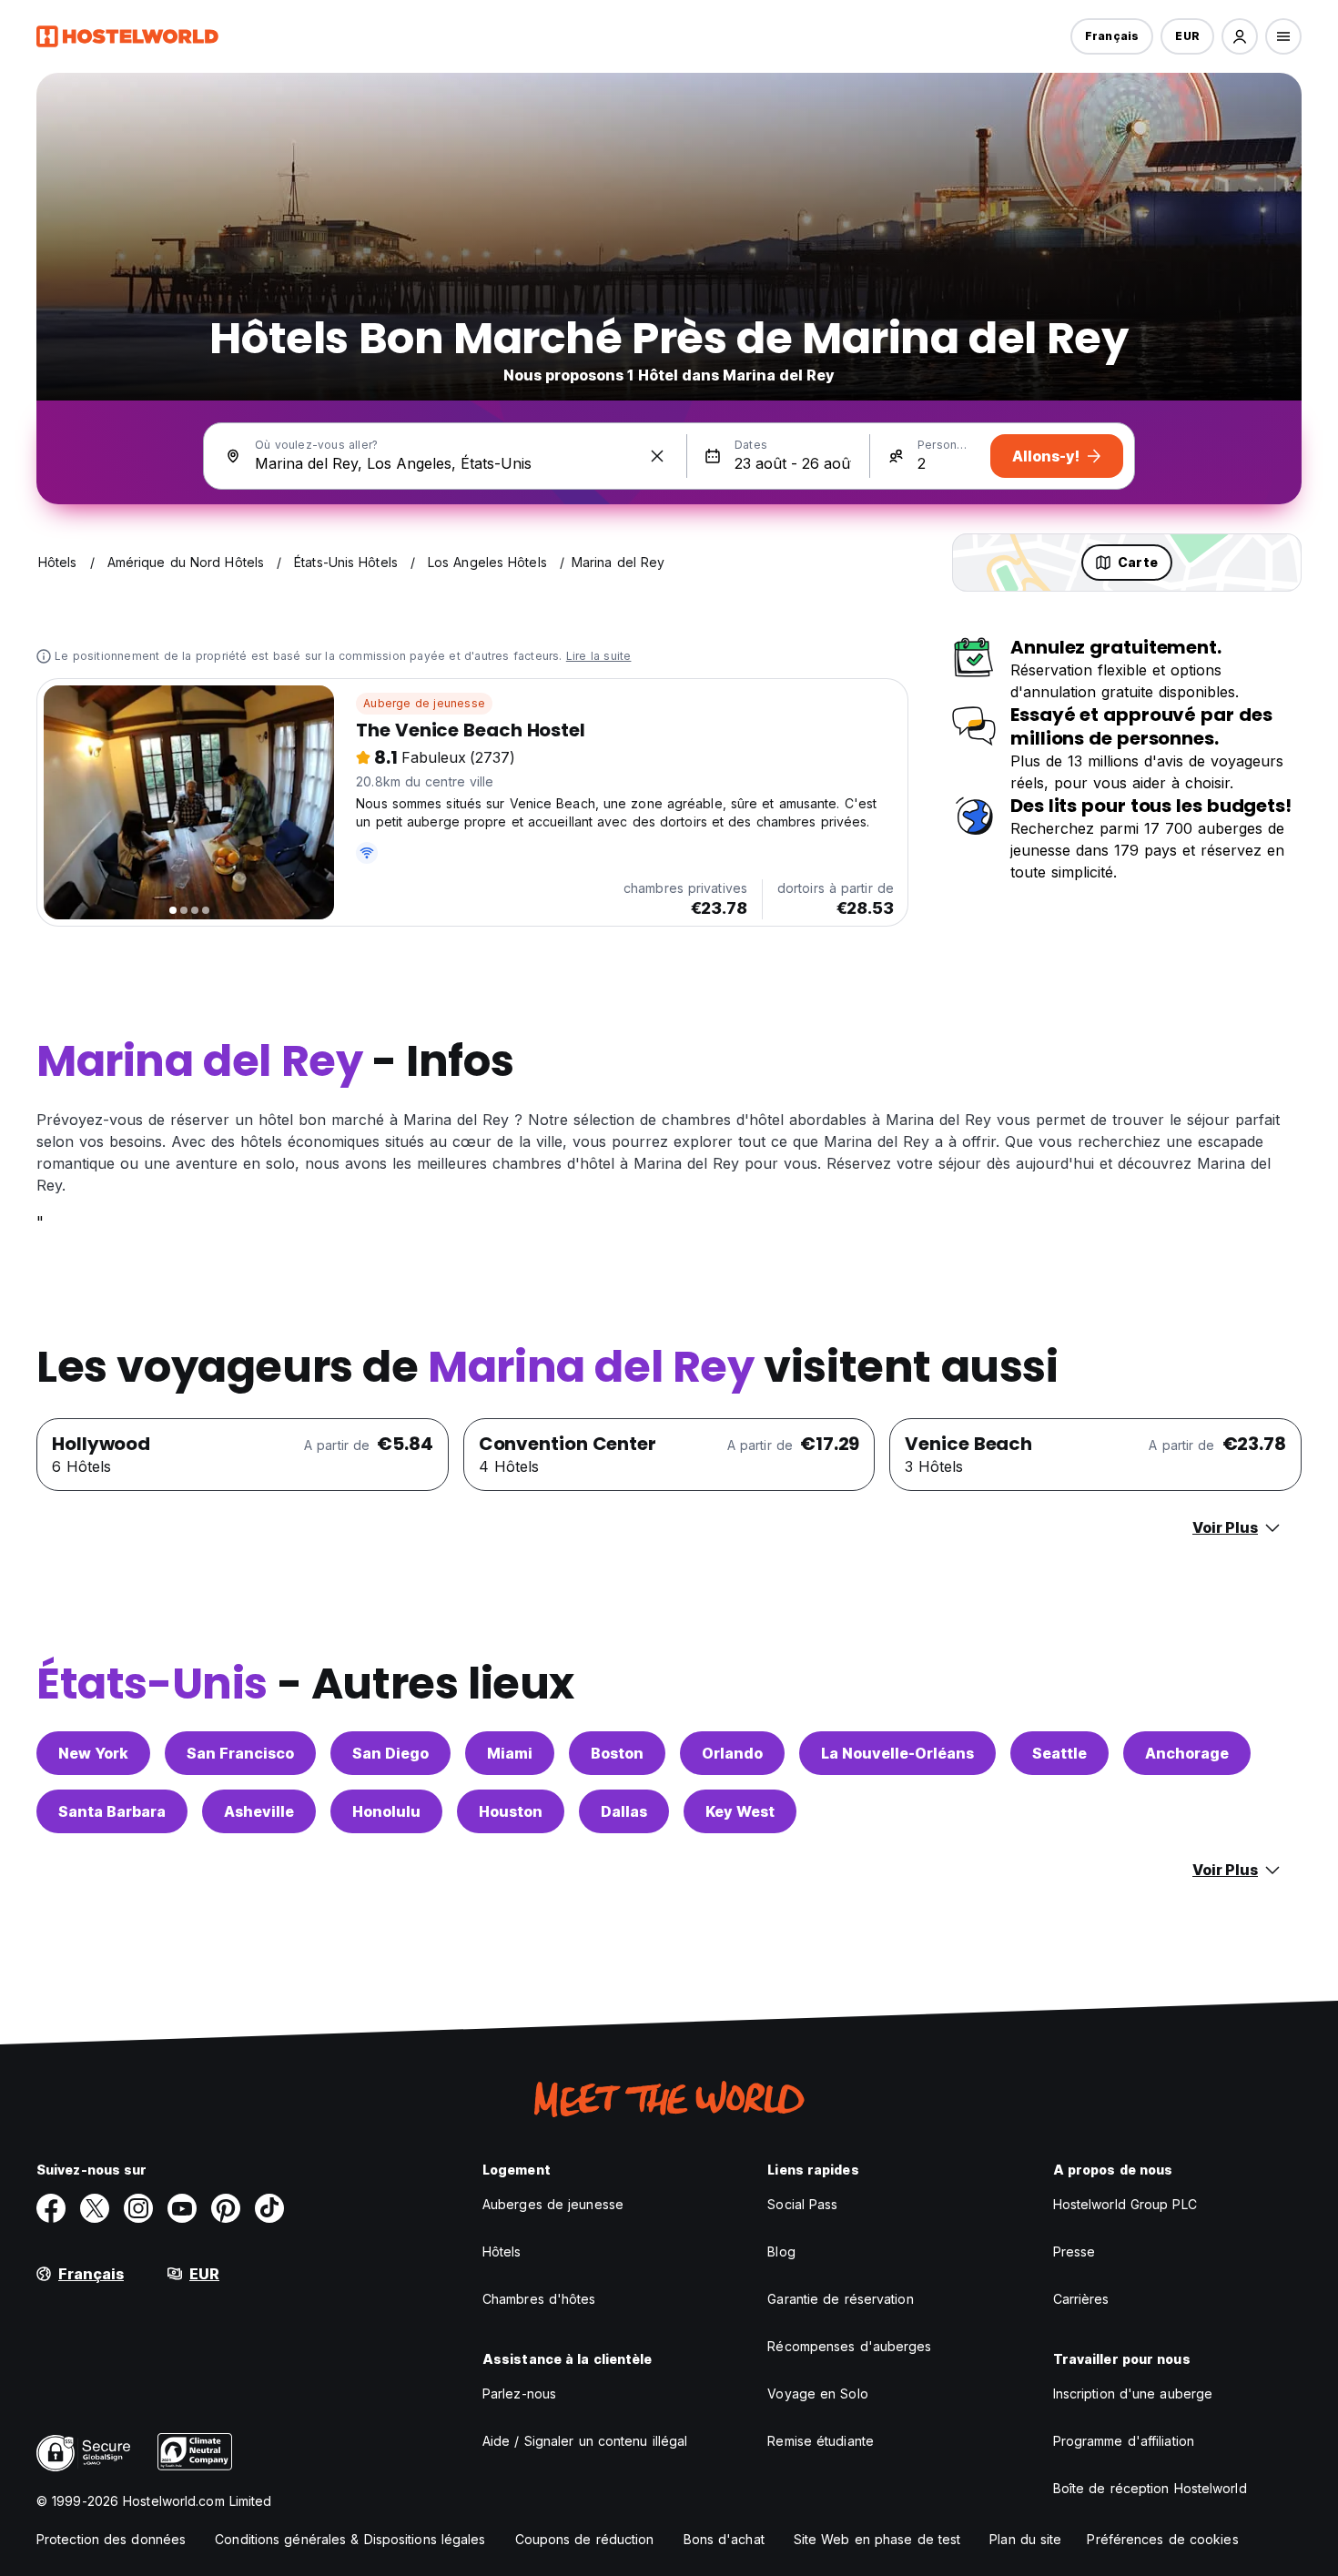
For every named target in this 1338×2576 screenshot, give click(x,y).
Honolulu (386, 1811)
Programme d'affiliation (1124, 2441)
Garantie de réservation (840, 2299)
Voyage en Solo (817, 2393)
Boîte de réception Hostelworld (1150, 2488)
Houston (511, 1811)
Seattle (1059, 1753)
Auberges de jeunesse (553, 2204)
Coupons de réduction (585, 2539)
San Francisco (240, 1753)
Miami (510, 1753)
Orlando (732, 1753)
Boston (617, 1753)
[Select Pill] (1240, 36)
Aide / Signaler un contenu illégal (585, 2441)
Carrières (1081, 2299)
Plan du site (1025, 2539)
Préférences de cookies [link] (1162, 2539)
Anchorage (1187, 1753)
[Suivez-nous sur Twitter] (95, 2208)
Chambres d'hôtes (539, 2299)
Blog (781, 2251)
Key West (740, 1811)
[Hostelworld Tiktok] (269, 2208)
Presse (1074, 2251)
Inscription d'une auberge (1133, 2393)
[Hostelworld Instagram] (138, 2208)
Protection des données (111, 2539)
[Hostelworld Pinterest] (226, 2208)
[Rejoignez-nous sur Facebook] (51, 2208)
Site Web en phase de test (877, 2539)
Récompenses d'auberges (849, 2346)
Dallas (624, 1811)
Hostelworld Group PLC (1125, 2204)
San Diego (390, 1753)
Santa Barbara (112, 1811)
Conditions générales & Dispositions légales (350, 2539)
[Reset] (657, 456)
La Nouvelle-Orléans (897, 1753)
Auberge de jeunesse (424, 703)
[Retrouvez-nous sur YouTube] (182, 2208)
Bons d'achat (724, 2539)
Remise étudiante (821, 2441)
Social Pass (802, 2204)
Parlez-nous (519, 2393)
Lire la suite (599, 656)
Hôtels (502, 2251)
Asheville (259, 1811)
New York (93, 1753)
